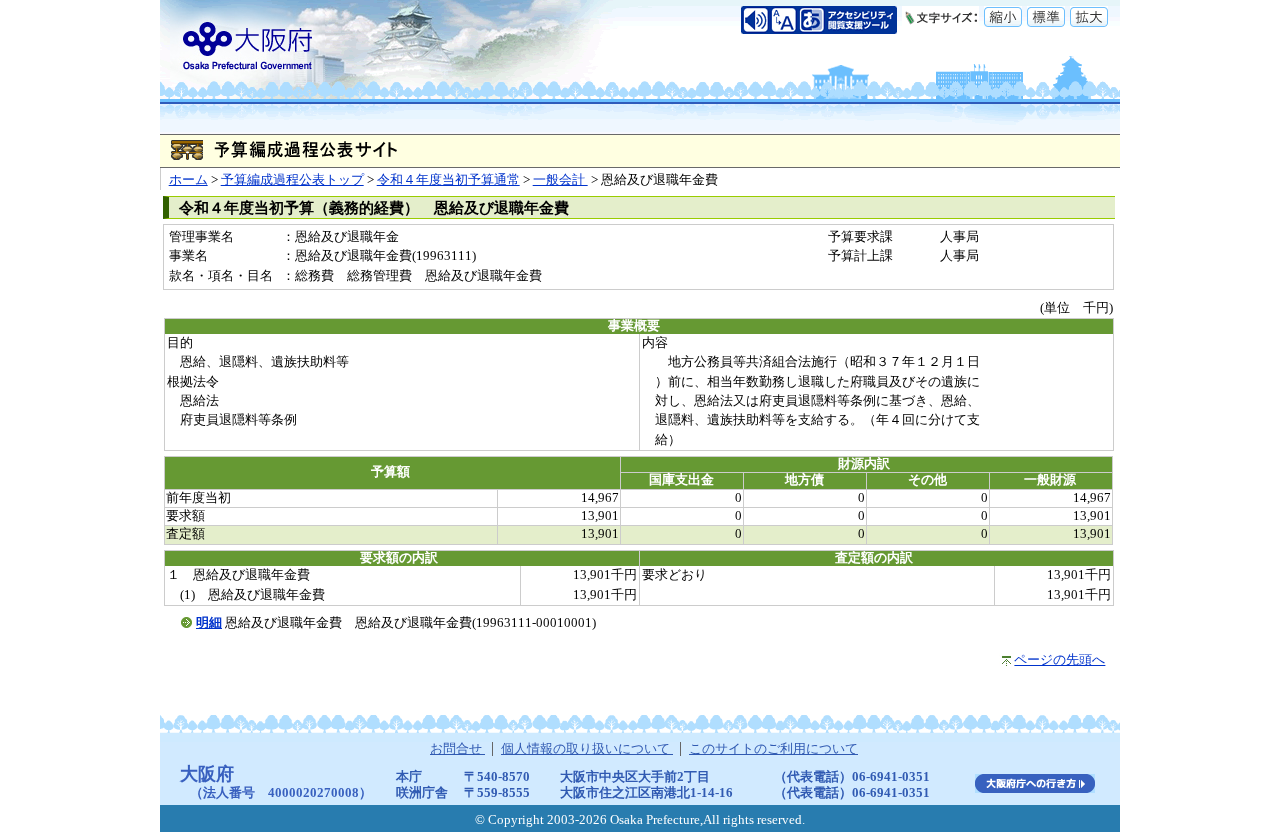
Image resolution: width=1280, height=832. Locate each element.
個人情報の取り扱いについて (587, 749)
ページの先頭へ (1059, 660)
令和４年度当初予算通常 (448, 180)
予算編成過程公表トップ (292, 180)
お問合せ (457, 749)
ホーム (188, 180)
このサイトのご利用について (773, 749)
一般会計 (560, 180)
